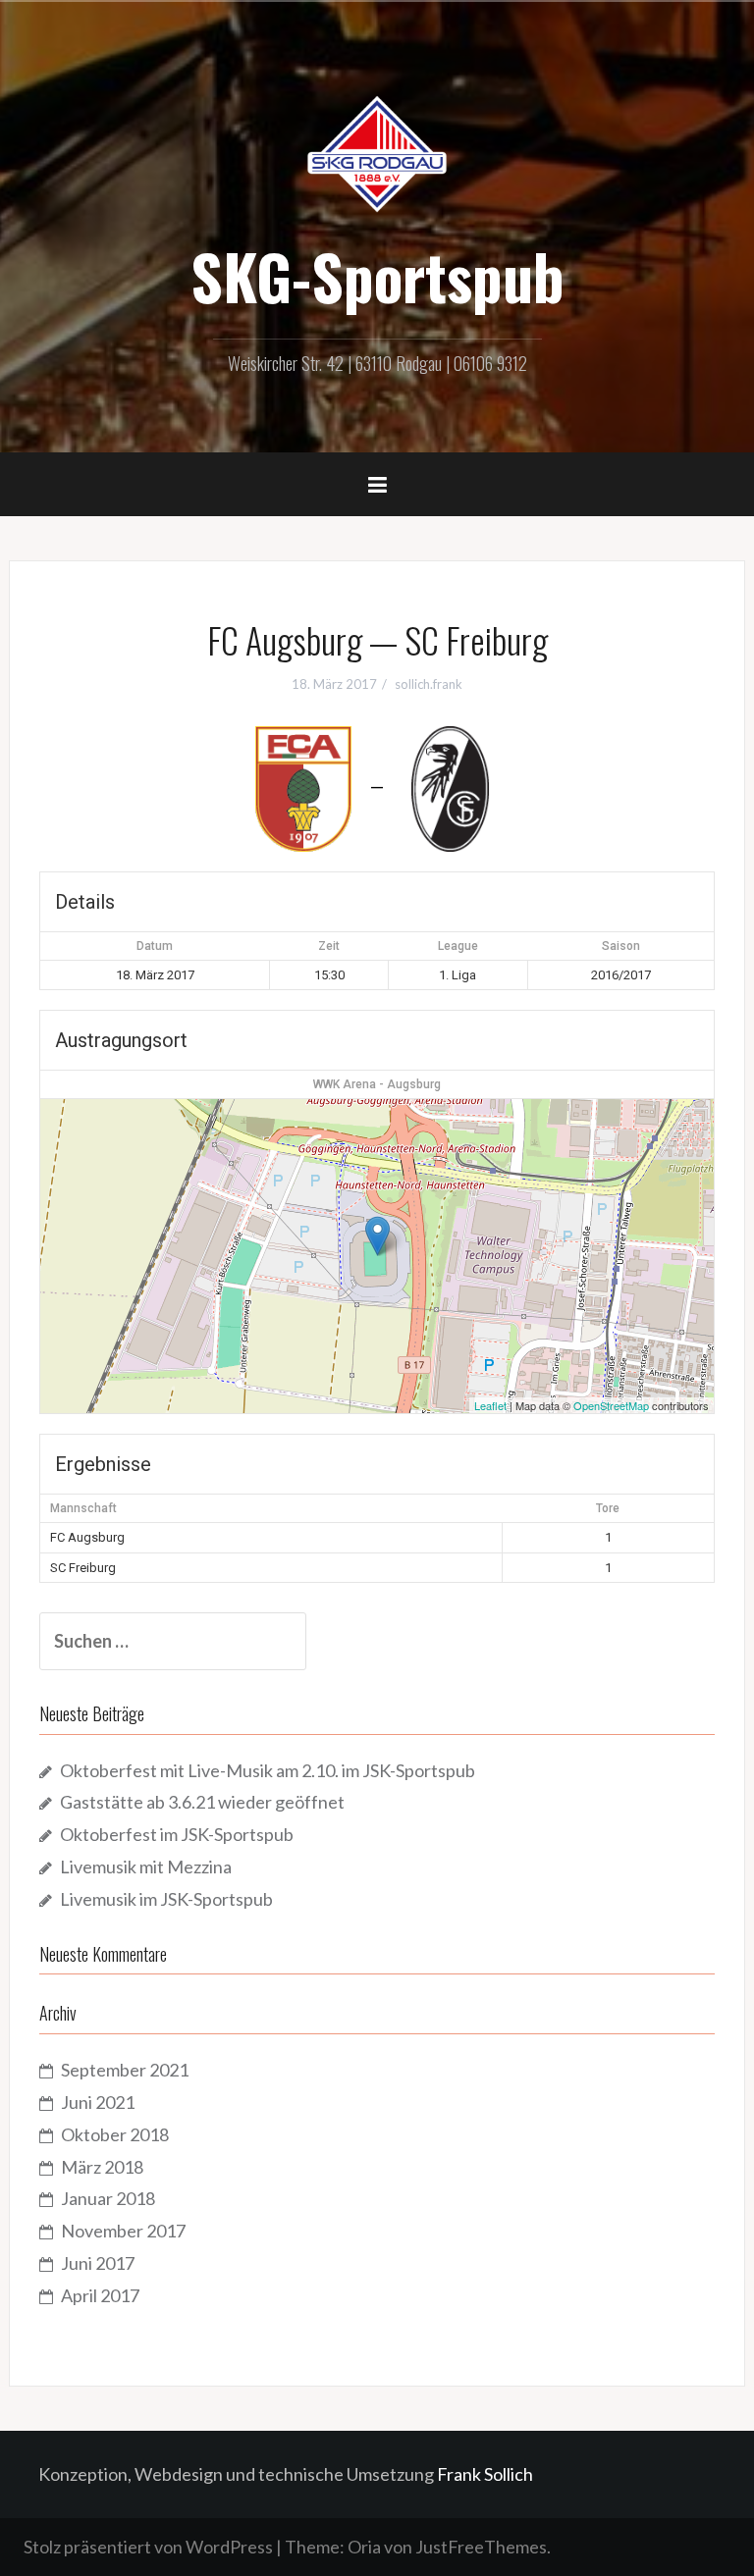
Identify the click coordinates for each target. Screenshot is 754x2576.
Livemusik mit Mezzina (146, 1866)
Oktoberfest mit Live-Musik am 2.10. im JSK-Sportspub (268, 1770)
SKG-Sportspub (377, 276)
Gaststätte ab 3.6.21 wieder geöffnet (202, 1802)
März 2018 (102, 2167)
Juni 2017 (98, 2263)
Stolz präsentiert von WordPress (148, 2547)
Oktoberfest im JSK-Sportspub (177, 1834)
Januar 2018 (108, 2198)
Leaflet (490, 1405)
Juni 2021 (98, 2102)
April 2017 (100, 2295)
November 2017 (123, 2231)
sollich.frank (429, 684)
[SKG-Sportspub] (377, 152)
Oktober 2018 (115, 2134)
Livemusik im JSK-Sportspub (166, 1899)
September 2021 (125, 2070)
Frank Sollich (485, 2474)
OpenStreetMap (611, 1405)
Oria (364, 2547)
